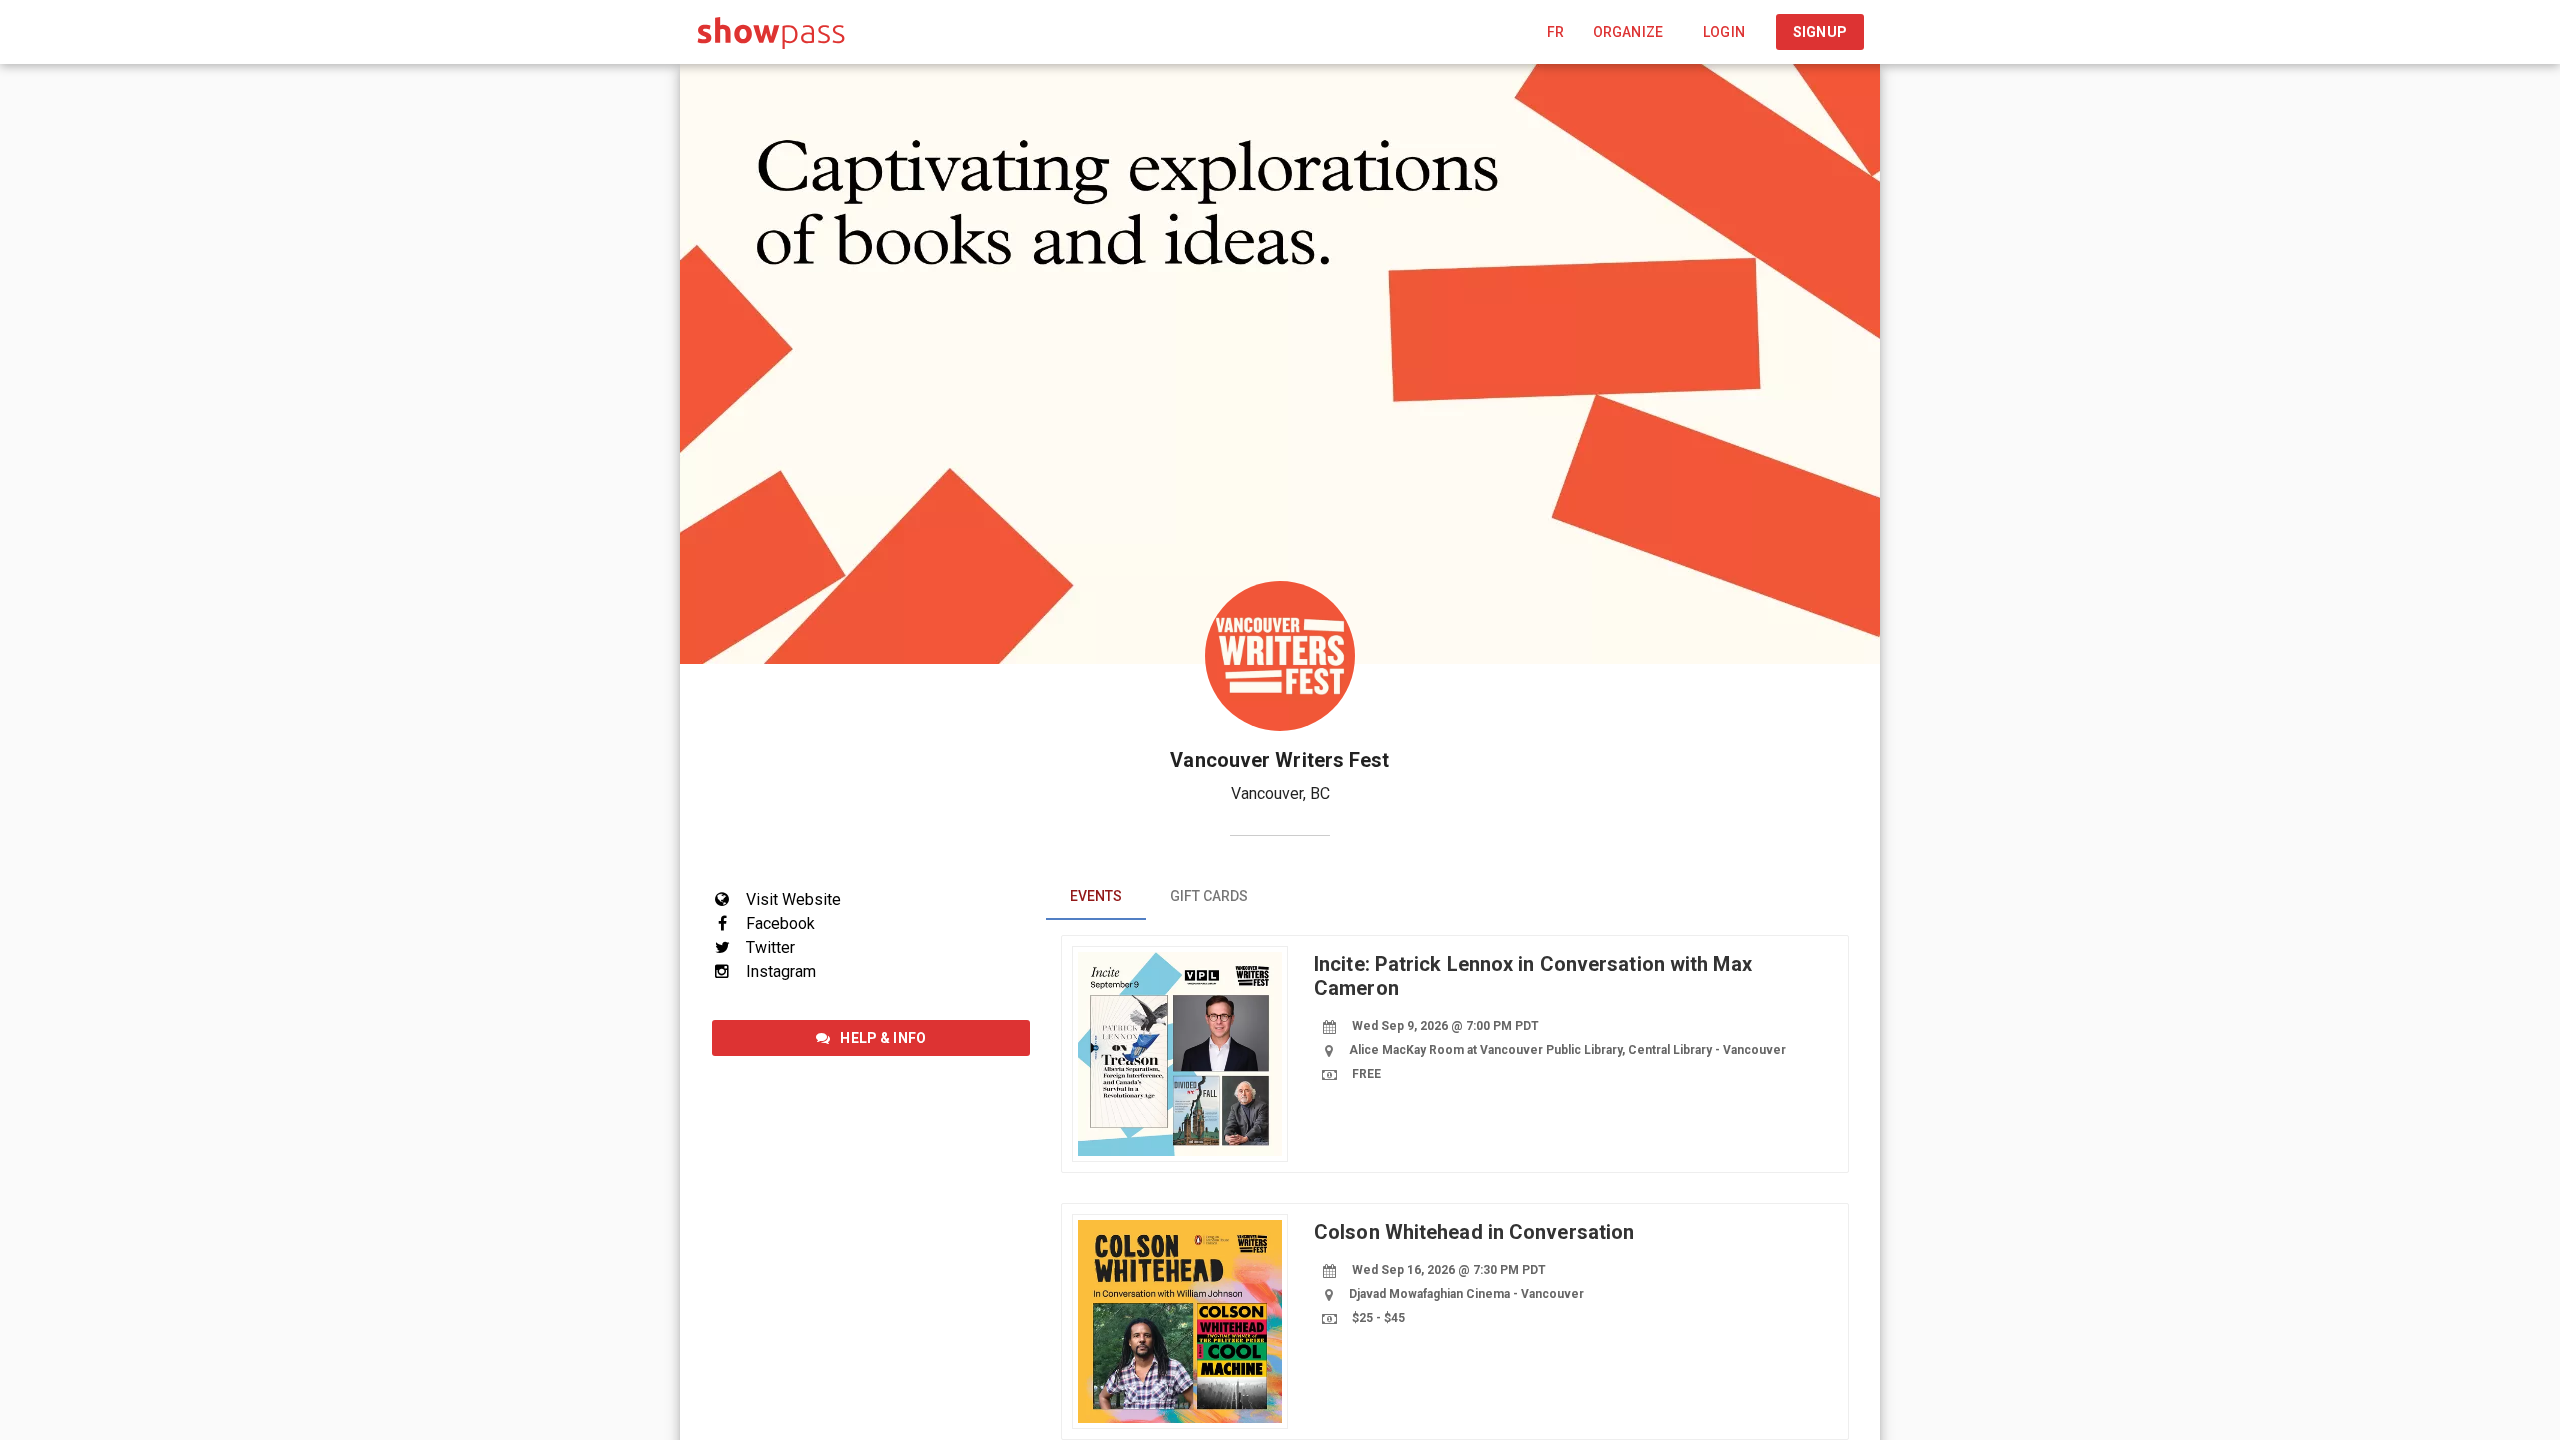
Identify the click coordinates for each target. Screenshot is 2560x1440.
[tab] (1096, 896)
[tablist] (1455, 896)
